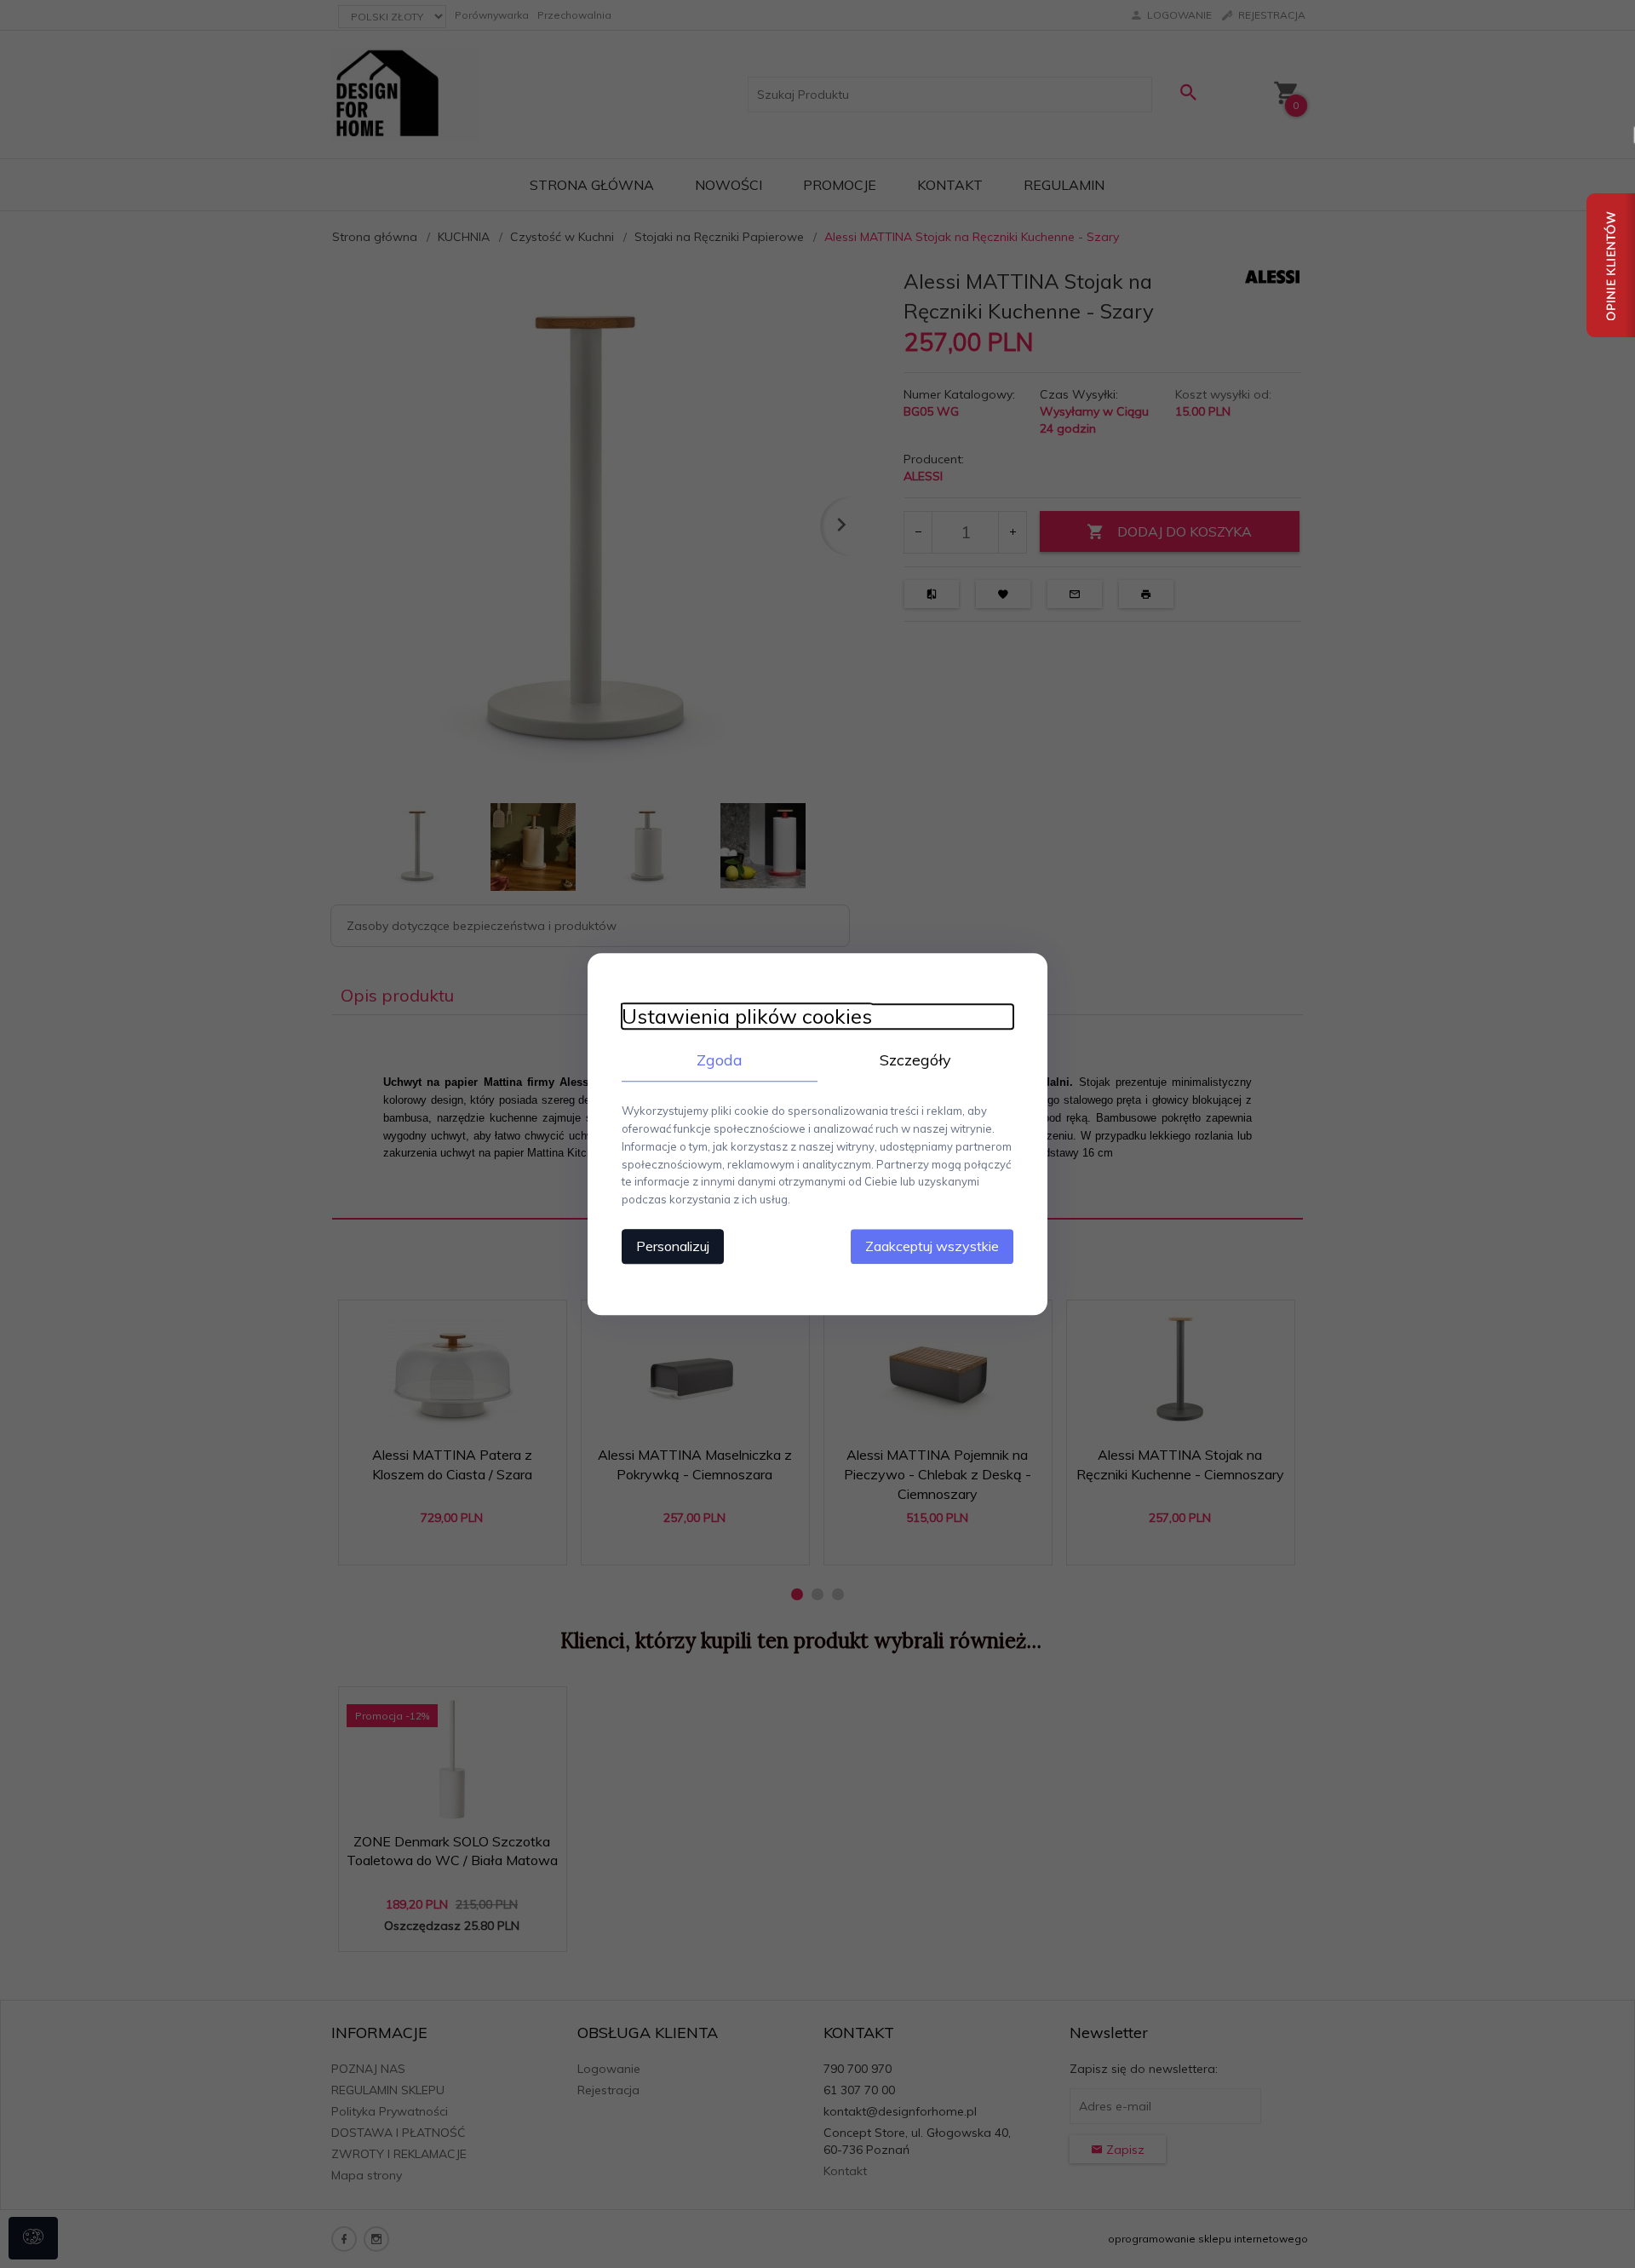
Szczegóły (915, 1060)
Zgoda (720, 1060)
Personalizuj (673, 1246)
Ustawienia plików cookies (747, 1016)
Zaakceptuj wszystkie (932, 1246)
